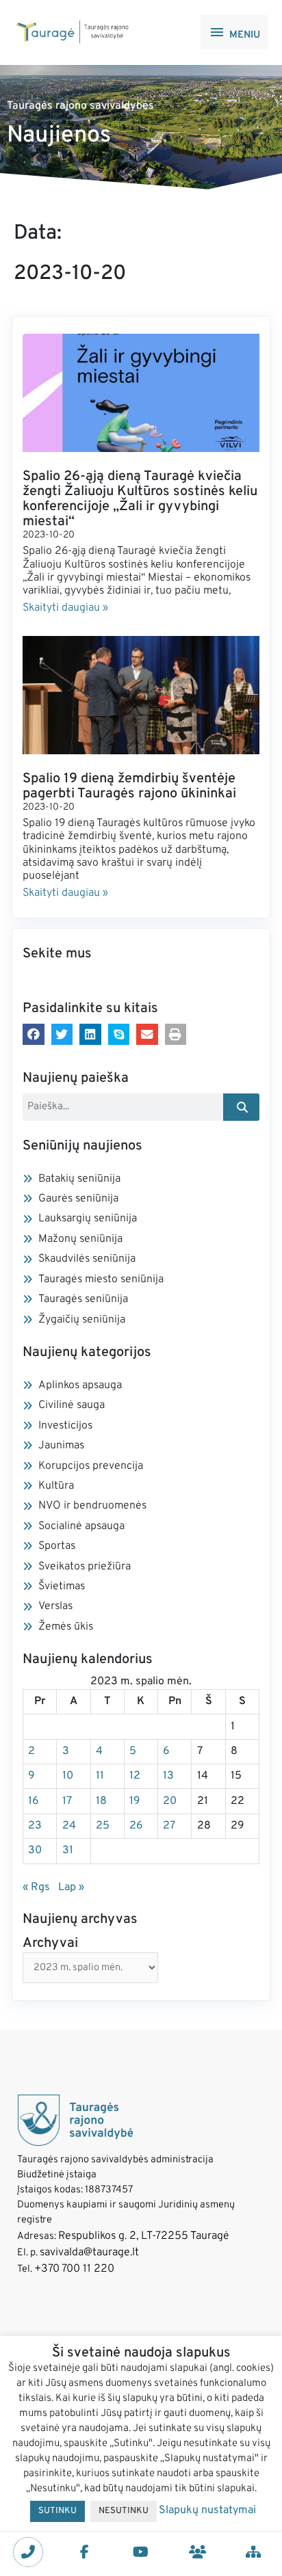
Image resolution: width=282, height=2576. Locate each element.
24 (69, 1826)
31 (68, 1850)
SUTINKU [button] (57, 2511)
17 (67, 1801)
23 (35, 1826)
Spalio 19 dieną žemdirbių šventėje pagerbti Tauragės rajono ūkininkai (129, 786)
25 (103, 1826)
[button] (34, 1035)
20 (170, 1801)
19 (135, 1801)
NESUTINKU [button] (124, 2511)
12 (135, 1776)
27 (169, 1826)
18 (101, 1801)
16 (34, 1801)
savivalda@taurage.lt (89, 2253)
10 (68, 1776)
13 (168, 1776)
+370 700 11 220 (74, 2269)
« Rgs (36, 1887)
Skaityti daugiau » (65, 608)
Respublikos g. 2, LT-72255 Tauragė (144, 2236)
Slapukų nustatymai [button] (207, 2510)
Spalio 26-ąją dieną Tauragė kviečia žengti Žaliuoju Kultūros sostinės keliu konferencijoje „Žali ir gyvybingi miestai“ (140, 499)
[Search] (241, 1107)
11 (100, 1776)
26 (136, 1826)
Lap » (71, 1887)
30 (35, 1850)
